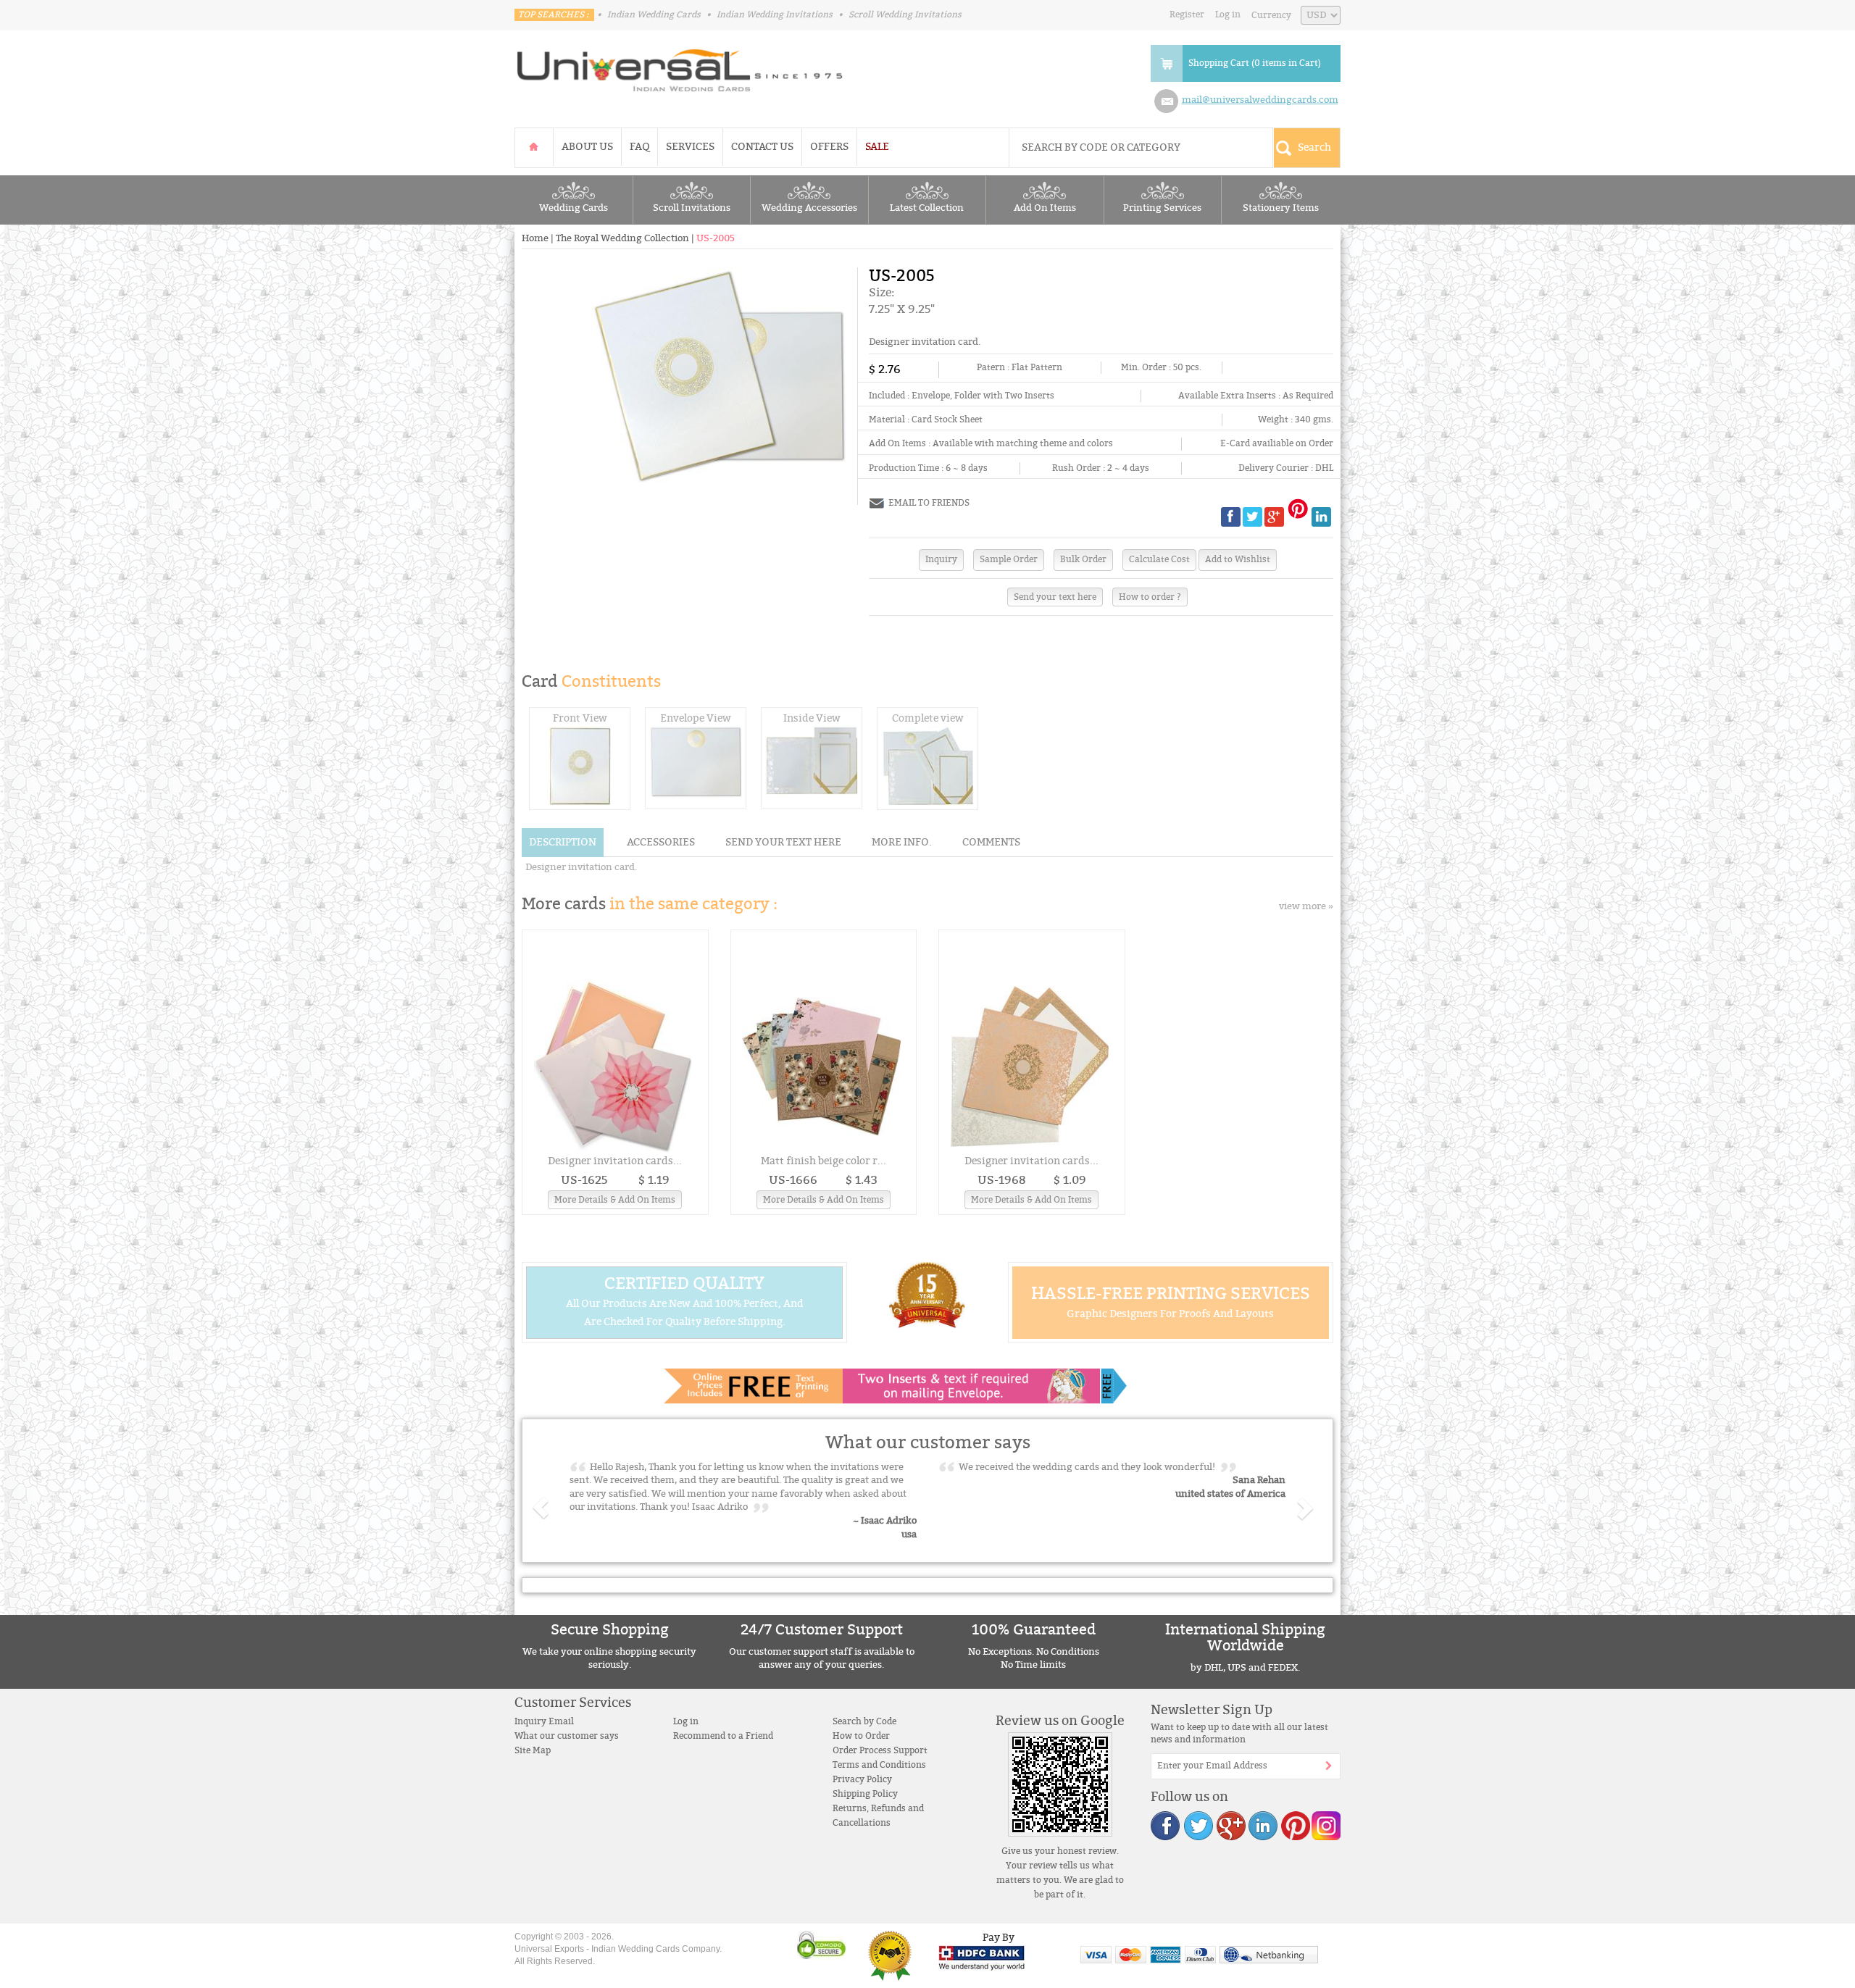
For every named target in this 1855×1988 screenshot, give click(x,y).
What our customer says (567, 1736)
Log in (1228, 14)
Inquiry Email (544, 1721)
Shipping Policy (865, 1794)
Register (1187, 14)
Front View (580, 718)
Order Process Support (880, 1750)
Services (690, 147)
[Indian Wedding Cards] (680, 66)
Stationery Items (1281, 208)
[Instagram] (1325, 1825)
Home (535, 238)
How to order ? (1150, 597)
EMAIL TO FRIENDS (929, 503)
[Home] (534, 147)
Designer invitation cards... (615, 1161)
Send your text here (1055, 597)
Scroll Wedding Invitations (905, 14)
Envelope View (696, 718)
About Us (587, 147)
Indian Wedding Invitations (775, 14)
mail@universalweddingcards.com (1260, 100)
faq (639, 147)
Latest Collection (927, 208)
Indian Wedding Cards (654, 14)
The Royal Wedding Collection (622, 238)
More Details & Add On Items (615, 1200)
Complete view (928, 718)
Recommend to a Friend (723, 1736)
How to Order (861, 1736)
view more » (1306, 906)
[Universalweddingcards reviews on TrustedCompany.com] (890, 1955)
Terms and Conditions (879, 1765)
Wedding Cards (574, 208)
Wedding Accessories (809, 208)
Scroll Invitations (692, 208)
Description (563, 842)
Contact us (762, 147)
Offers (829, 147)
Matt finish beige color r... (824, 1161)
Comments (991, 842)
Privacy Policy (862, 1779)
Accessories (661, 842)
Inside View (812, 718)
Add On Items (1045, 208)
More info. (902, 842)
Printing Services (1162, 208)
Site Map (533, 1750)
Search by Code (864, 1721)
